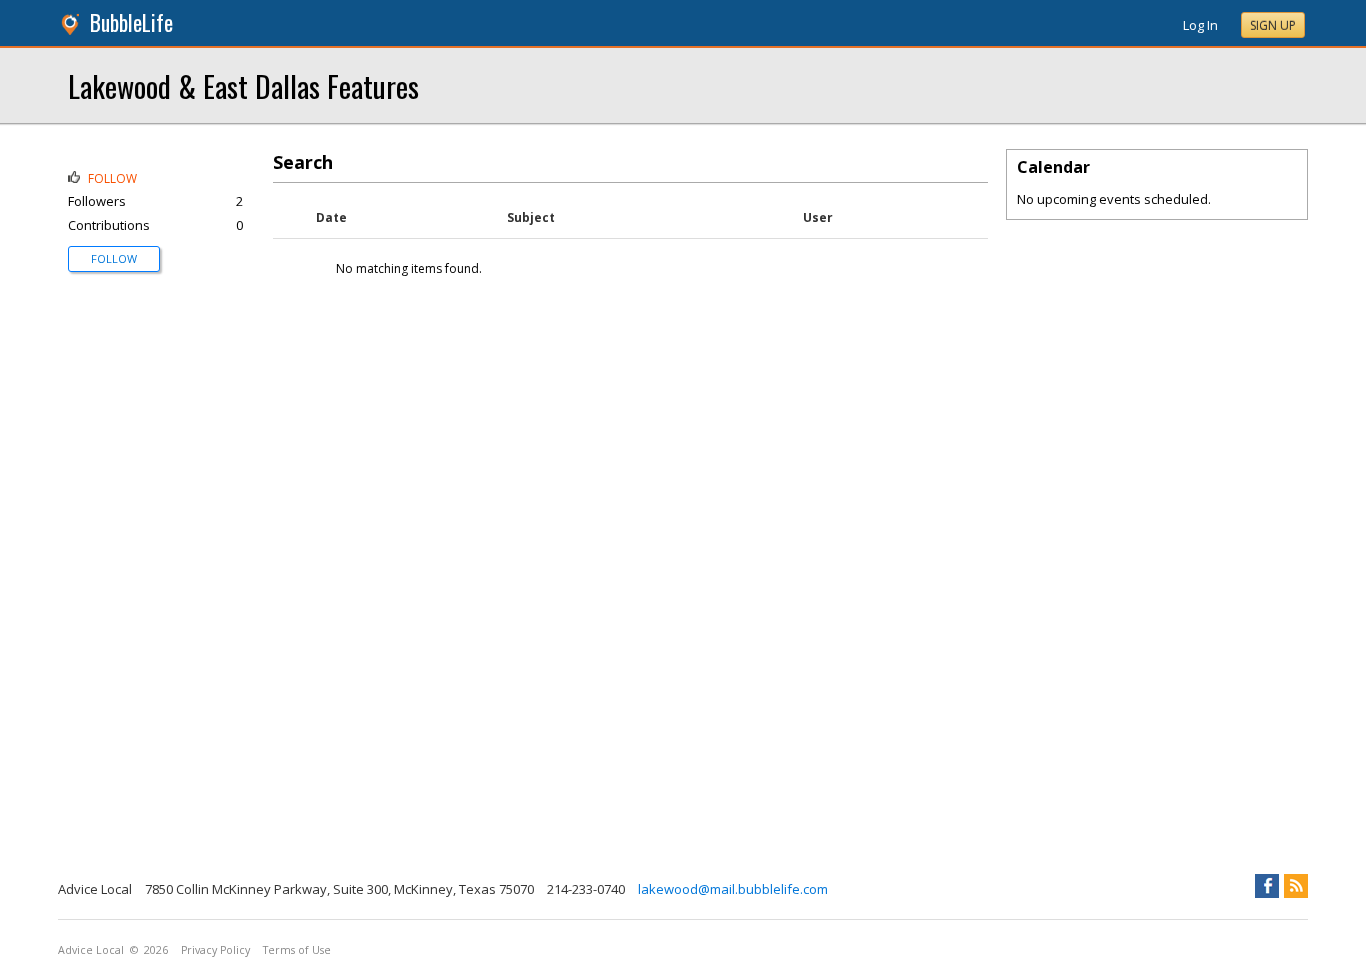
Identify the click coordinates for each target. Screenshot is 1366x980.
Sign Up (1273, 25)
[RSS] (1296, 886)
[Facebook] (1267, 886)
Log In (1200, 25)
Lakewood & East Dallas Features (243, 85)
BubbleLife (131, 22)
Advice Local (91, 950)
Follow (114, 258)
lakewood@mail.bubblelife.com (733, 889)
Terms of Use (297, 950)
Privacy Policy (215, 950)
